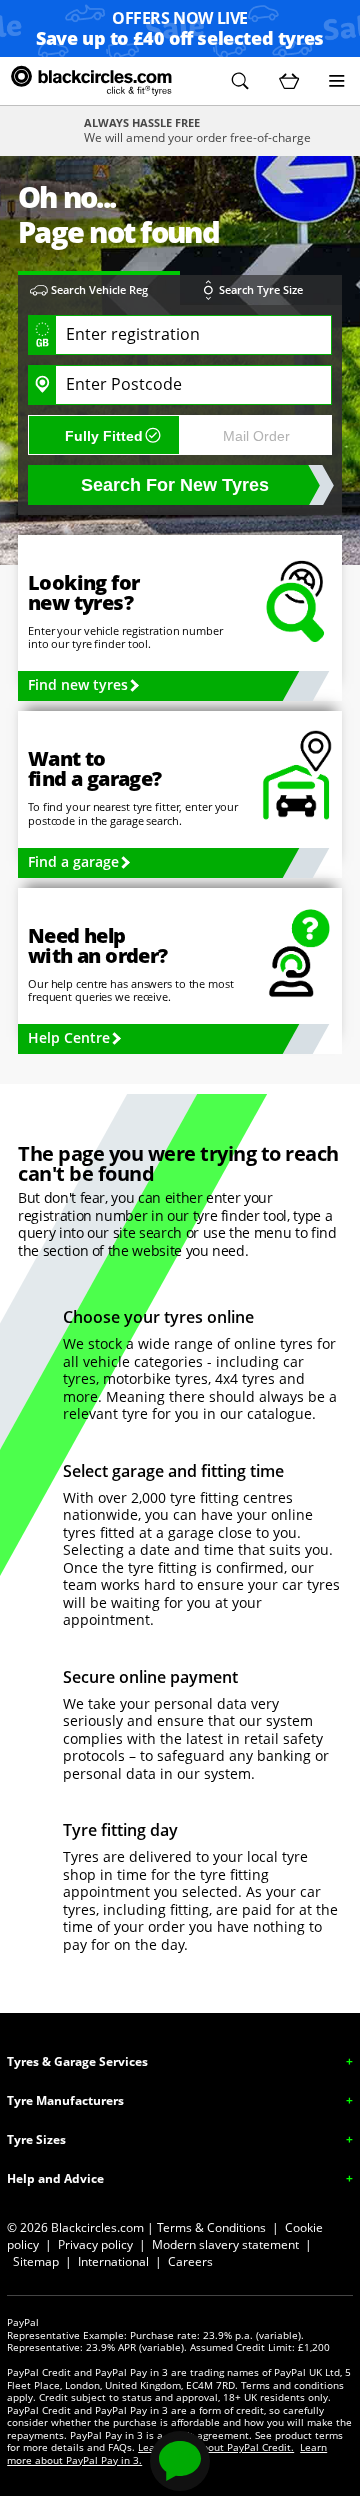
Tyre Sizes (36, 2139)
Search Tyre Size (261, 289)
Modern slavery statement (225, 2244)
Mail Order (256, 436)
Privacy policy (95, 2244)
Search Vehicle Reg (99, 289)
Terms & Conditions (211, 2227)
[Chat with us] (180, 2461)
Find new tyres (78, 684)
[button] (240, 81)
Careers (190, 2261)
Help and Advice (55, 2178)
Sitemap (36, 2261)
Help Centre (69, 1037)
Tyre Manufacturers (65, 2100)
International (113, 2261)
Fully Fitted (104, 436)
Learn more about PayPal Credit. (216, 2447)
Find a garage (73, 861)
